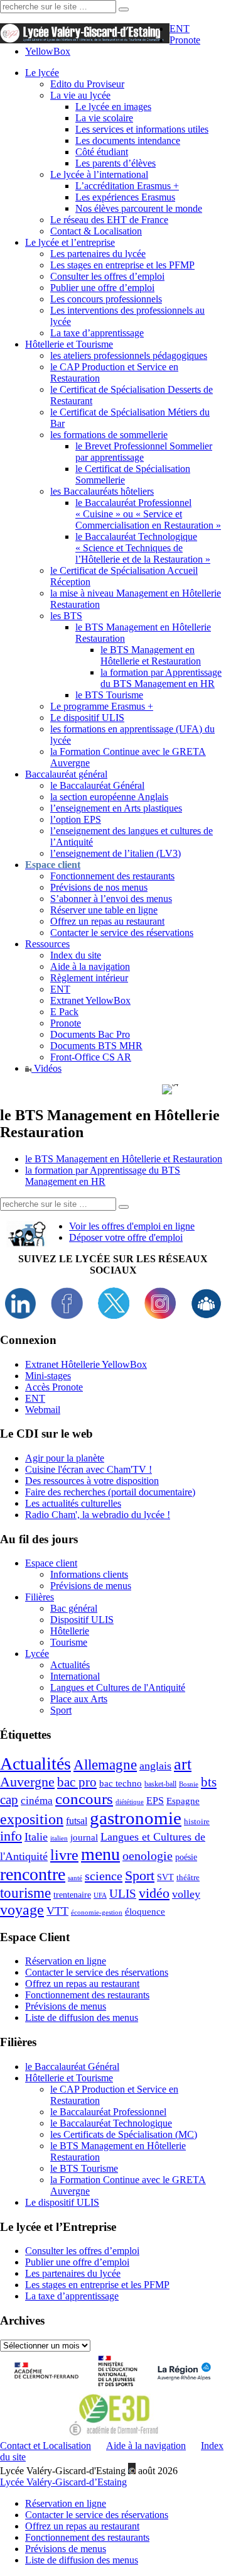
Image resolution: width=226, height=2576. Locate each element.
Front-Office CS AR (91, 1057)
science (104, 1876)
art (183, 1764)
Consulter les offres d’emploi (107, 276)
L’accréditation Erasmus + (127, 186)
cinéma (37, 1801)
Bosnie (189, 1784)
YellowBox (48, 51)
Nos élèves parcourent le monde (139, 208)
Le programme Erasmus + (102, 706)
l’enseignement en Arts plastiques (116, 808)
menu (100, 1854)
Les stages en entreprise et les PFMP (122, 265)
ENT (180, 29)
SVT (165, 1877)
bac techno (121, 1783)
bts (209, 1782)
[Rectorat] (49, 2388)
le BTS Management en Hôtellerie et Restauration (151, 655)
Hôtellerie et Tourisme (69, 344)
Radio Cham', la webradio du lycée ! (98, 1515)
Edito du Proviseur (87, 84)
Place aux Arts (79, 1699)
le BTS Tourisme (109, 695)
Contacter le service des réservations (122, 933)
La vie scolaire (104, 118)
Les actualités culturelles (73, 1503)
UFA (100, 1896)
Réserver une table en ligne (104, 910)
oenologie (148, 1856)
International (75, 1676)
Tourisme (69, 1642)
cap (9, 1800)
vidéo (154, 1893)
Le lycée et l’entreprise (70, 242)
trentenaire (72, 1895)
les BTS (66, 616)
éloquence (145, 1911)
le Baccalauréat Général (97, 785)
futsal (77, 1821)
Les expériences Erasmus (125, 197)
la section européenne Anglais (109, 797)
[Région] (182, 2388)
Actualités (70, 1665)
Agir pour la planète (65, 1458)
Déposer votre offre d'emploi (126, 1237)
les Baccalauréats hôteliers (102, 491)
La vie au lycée (80, 95)
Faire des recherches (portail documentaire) (110, 1492)
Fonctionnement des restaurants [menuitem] (87, 2537)
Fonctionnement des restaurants (112, 876)
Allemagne (105, 1764)
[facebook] (67, 1315)
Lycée (37, 1654)
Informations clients (89, 1574)
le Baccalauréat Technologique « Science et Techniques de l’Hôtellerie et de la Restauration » (143, 548)
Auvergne (27, 1782)
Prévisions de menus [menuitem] (66, 2549)
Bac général (74, 1608)
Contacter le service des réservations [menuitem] (97, 2515)
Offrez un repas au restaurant (107, 921)
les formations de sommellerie (109, 435)
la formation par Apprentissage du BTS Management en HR (161, 678)
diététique (130, 1802)
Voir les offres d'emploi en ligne (132, 1226)
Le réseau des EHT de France (109, 220)
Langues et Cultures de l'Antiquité (118, 1687)
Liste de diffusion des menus (82, 2017)
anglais (155, 1766)
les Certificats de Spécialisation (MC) (124, 2134)
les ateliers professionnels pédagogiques (129, 355)
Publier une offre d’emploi (102, 288)
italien (59, 1838)
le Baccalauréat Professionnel (108, 2112)
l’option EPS (76, 819)
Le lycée (42, 73)
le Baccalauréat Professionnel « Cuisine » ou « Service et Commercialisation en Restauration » (148, 514)
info (11, 1836)
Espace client (51, 1563)
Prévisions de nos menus (99, 887)
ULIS (123, 1894)
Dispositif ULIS (82, 1620)
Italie (36, 1837)
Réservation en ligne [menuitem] (66, 2503)
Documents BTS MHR (96, 1046)
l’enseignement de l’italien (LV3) (116, 853)
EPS (155, 1801)
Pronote (185, 40)
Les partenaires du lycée (98, 254)
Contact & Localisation (96, 231)
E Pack (64, 1012)
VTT (57, 1911)
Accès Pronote (54, 1387)
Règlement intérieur (89, 978)
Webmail (43, 1410)
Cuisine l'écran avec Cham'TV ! (89, 1469)
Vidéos (46, 1068)
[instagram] (160, 1315)
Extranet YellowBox (90, 1000)
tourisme (25, 1893)
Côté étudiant (102, 152)
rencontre (33, 1874)
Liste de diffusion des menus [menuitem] (82, 2560)
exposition (32, 1819)
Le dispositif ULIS (87, 718)
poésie (186, 1857)
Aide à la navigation (90, 966)
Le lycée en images (113, 107)
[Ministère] (119, 2388)
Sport (61, 1710)
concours (84, 1799)
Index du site (76, 955)
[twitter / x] (114, 1315)
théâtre (188, 1877)
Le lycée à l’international (99, 174)
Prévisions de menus (91, 1586)
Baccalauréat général (66, 774)
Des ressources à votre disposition (92, 1481)
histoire (197, 1821)
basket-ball (160, 1784)
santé (75, 1878)
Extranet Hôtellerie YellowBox (86, 1364)
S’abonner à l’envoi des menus (111, 899)
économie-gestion (97, 1913)
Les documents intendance (128, 140)
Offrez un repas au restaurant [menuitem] (82, 2526)
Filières (40, 1597)
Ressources (47, 944)
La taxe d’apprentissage (97, 333)
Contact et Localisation (46, 2446)
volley (186, 1894)
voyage (22, 1910)
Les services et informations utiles (142, 129)
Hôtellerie (70, 1631)
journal (84, 1837)
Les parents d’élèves (116, 163)
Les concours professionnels (106, 299)
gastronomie (136, 1818)
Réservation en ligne (66, 1961)
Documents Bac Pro (90, 1034)
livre (64, 1855)
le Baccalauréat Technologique (111, 2123)
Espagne (183, 1801)
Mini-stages (48, 1376)
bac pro (77, 1782)
